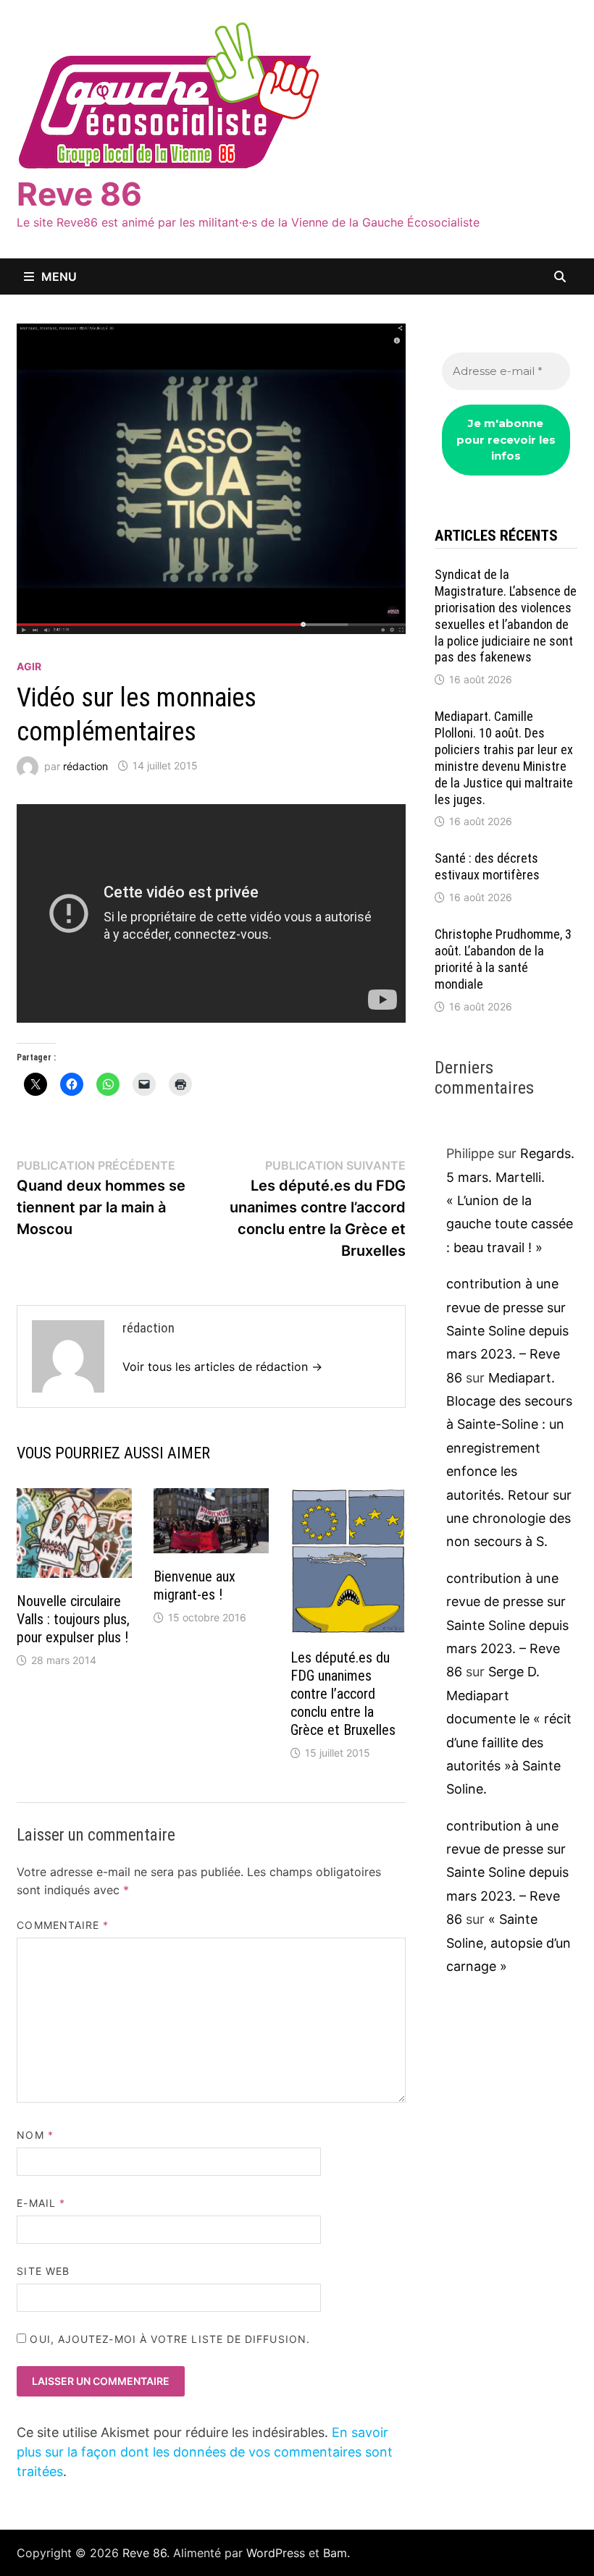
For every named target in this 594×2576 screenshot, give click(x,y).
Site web (43, 2271)
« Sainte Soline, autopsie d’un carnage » (509, 1943)
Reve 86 (79, 194)
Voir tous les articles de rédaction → (222, 1367)
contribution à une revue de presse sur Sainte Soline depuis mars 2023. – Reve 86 (507, 1331)
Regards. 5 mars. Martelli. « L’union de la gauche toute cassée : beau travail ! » (510, 1200)
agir (29, 666)
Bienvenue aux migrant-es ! (194, 1585)
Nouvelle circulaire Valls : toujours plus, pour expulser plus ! (73, 1619)
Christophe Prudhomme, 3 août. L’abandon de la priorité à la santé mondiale (503, 959)
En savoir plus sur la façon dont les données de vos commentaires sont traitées (205, 2452)
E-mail (41, 2203)
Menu (59, 276)
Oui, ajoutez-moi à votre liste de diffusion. (168, 2339)
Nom (35, 2135)
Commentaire (63, 1925)
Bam (335, 2553)
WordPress (276, 2553)
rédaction (85, 765)
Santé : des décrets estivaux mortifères (487, 866)
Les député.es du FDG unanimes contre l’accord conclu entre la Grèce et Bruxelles (343, 1694)
